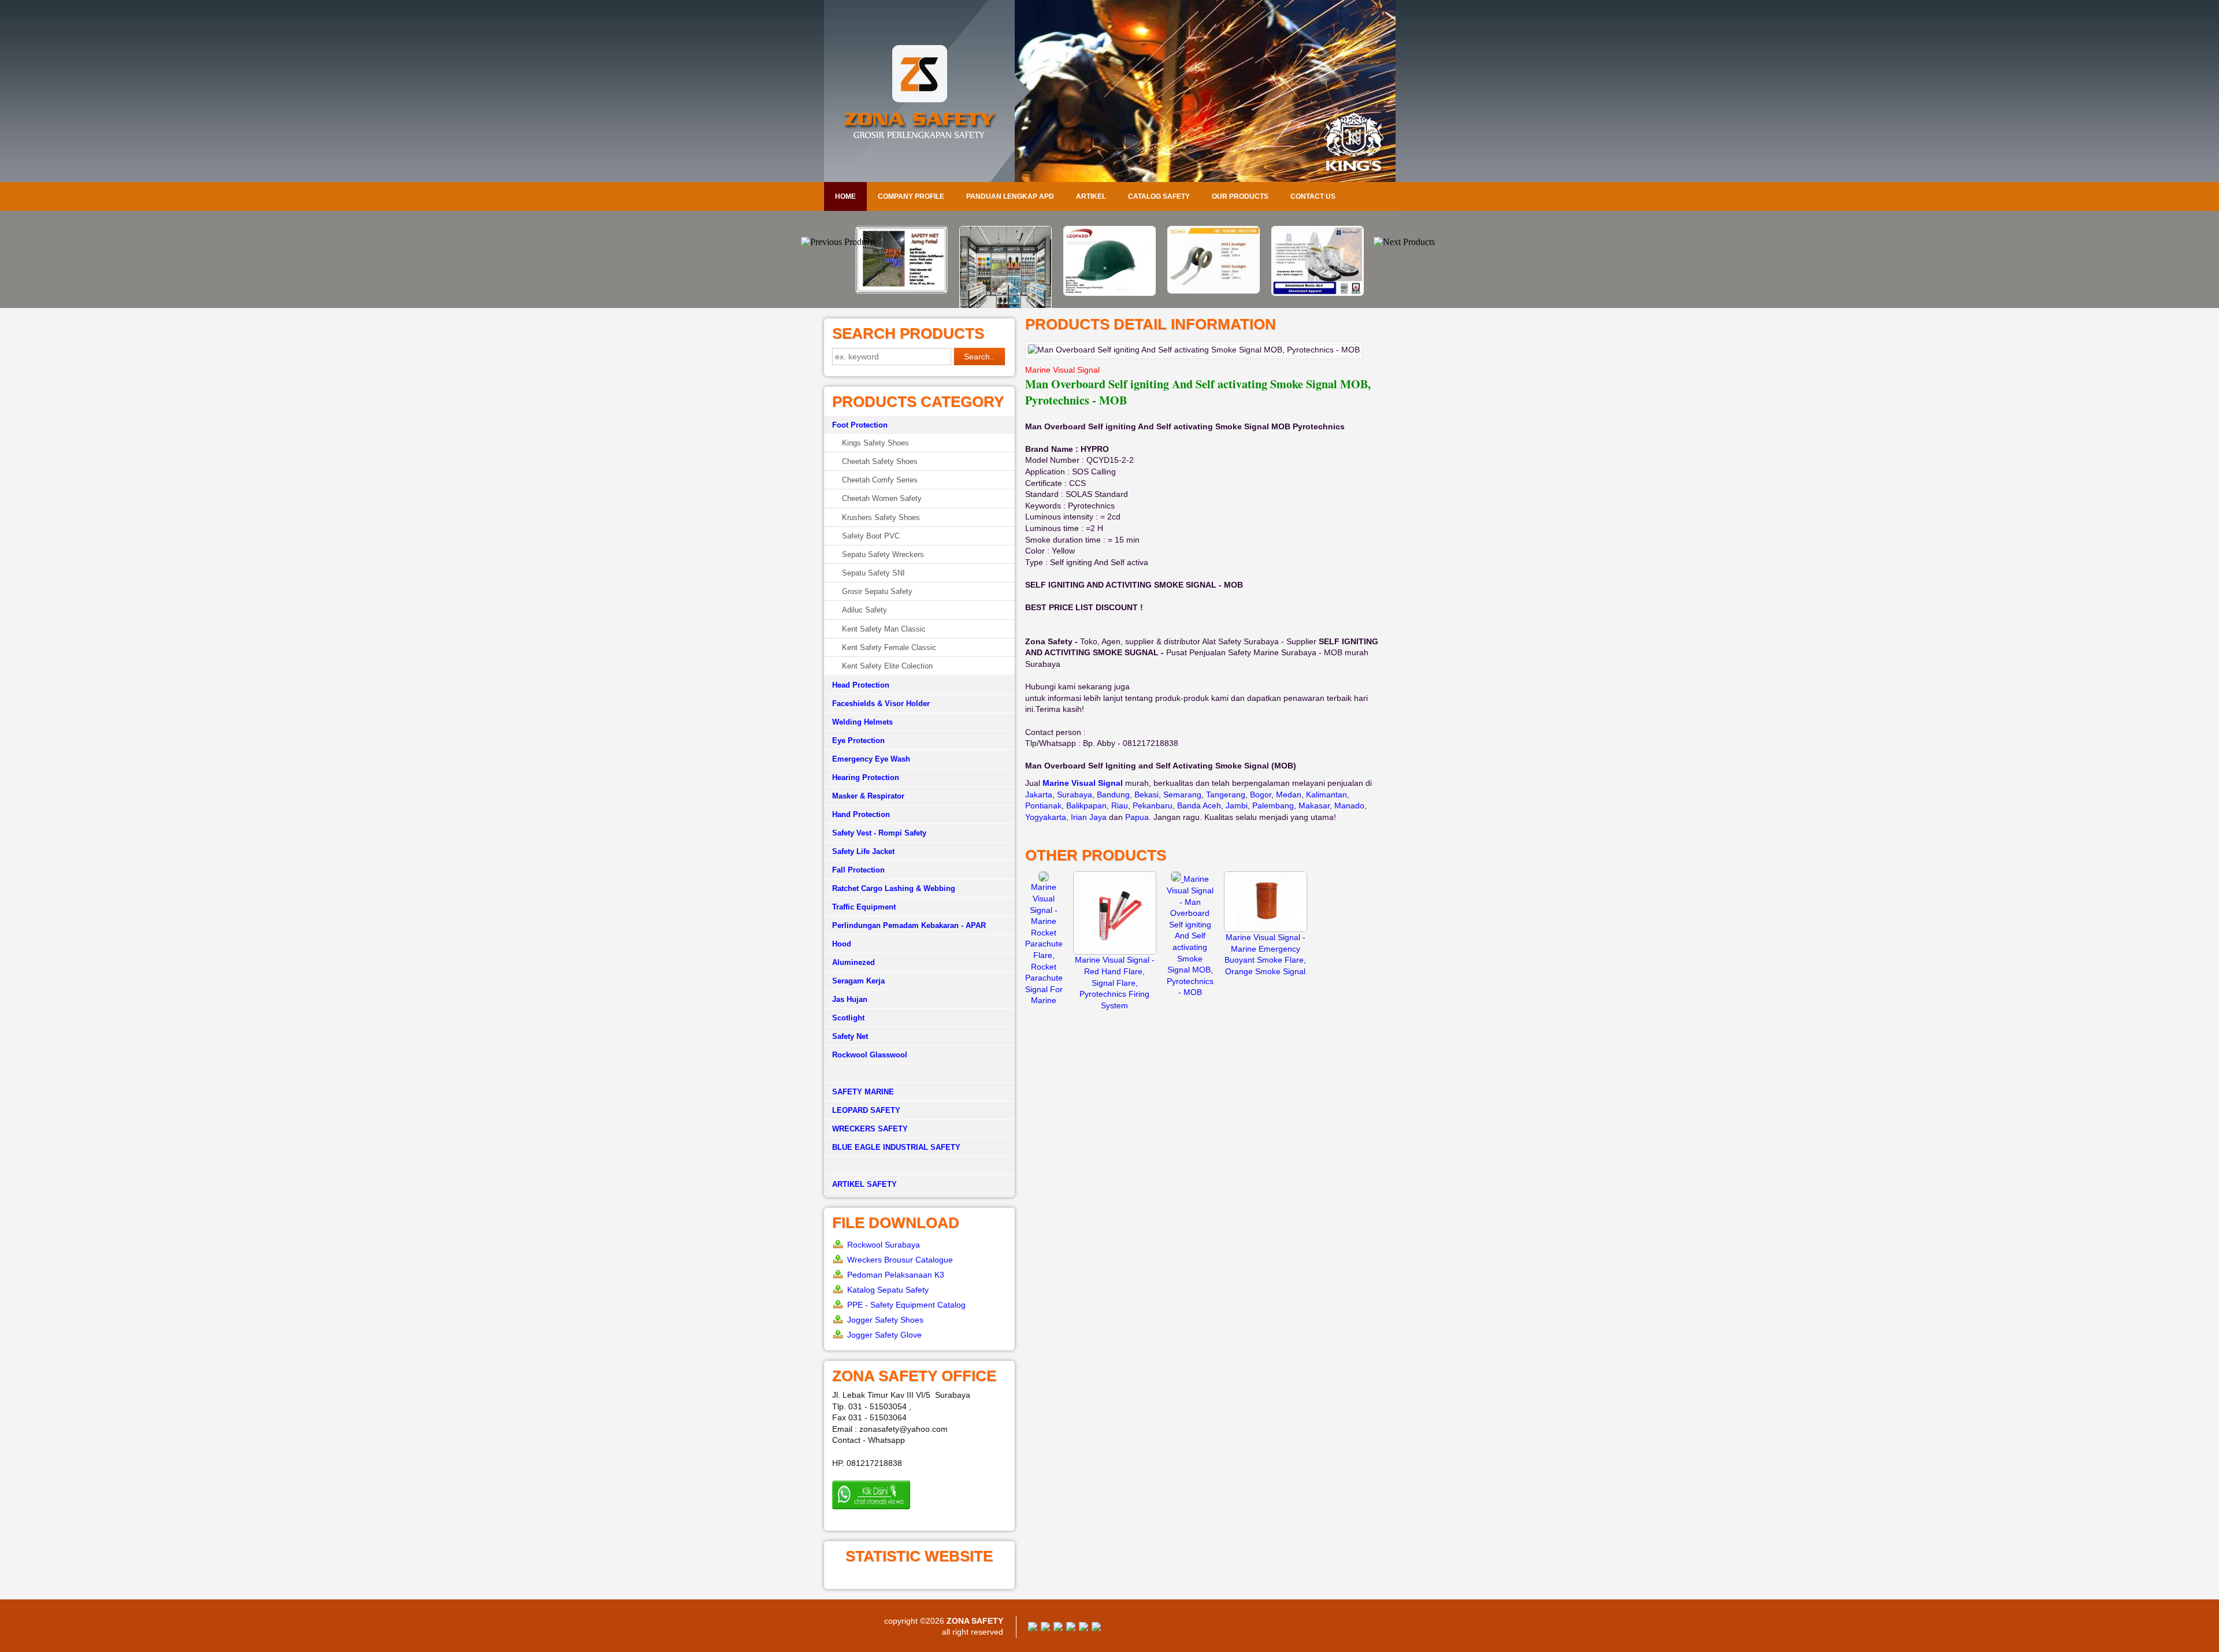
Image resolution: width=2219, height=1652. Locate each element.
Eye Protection (858, 740)
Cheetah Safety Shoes (880, 461)
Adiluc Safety (864, 610)
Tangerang (1226, 795)
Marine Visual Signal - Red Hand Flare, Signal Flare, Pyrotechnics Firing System (1115, 982)
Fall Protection (858, 870)
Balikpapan (1086, 805)
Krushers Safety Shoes (881, 517)
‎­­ (919, 1166)
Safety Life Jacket (863, 851)
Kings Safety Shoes (875, 443)
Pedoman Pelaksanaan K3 (896, 1275)
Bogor (1261, 795)
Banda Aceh (1199, 805)
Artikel (1091, 196)
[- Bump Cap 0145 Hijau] (1005, 293)
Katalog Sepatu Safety (888, 1290)
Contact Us (1313, 196)
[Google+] (1058, 1628)
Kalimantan (1326, 795)
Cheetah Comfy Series (880, 480)
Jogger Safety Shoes (885, 1320)
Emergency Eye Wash (871, 759)
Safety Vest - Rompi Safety (879, 833)
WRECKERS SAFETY (870, 1129)
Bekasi (1146, 795)
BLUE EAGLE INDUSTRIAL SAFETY (896, 1147)
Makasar (1314, 805)
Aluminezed (854, 962)
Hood (842, 944)
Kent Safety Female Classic (889, 647)
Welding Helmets (862, 722)
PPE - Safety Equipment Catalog (906, 1305)
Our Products (1240, 196)
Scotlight (848, 1018)
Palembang (1273, 805)
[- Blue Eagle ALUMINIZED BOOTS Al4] (1214, 293)
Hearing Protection (866, 777)
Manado (1349, 805)
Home (845, 196)
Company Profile (911, 196)
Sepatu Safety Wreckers (883, 554)
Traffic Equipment (864, 907)
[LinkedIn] (1096, 1628)
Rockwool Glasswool (870, 1055)
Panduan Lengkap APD (1010, 196)
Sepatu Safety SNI (873, 573)
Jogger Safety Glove (884, 1335)
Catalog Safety (1159, 196)
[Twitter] (1045, 1628)
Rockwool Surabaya (884, 1245)
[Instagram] (1083, 1628)
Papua (1137, 817)
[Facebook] (1033, 1628)
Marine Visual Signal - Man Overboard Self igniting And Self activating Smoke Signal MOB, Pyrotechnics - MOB (1190, 935)
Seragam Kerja (858, 981)
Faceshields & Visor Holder (881, 704)
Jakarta (1039, 795)
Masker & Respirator (868, 796)
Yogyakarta (1046, 817)
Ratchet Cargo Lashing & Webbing (894, 888)
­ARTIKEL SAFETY (864, 1184)
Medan (1289, 795)
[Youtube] (1071, 1628)
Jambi (1237, 805)
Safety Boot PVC (871, 536)
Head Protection (861, 685)
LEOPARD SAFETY (866, 1110)
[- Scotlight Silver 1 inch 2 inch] (1109, 291)
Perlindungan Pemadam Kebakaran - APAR (909, 925)
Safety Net (850, 1036)
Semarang (1182, 795)
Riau (1120, 805)
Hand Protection (861, 814)
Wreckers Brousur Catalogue (900, 1260)
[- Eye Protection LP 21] (1318, 293)
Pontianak (1043, 805)
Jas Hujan (850, 999)
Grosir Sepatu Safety (877, 591)
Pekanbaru (1153, 805)
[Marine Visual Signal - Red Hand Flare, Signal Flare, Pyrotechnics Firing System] (1115, 952)
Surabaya (1075, 795)
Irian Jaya (1089, 817)
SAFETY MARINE (863, 1092)
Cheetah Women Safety (882, 498)
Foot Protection (860, 425)
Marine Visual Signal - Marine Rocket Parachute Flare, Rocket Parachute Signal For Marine (1044, 944)
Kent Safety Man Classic (884, 629)
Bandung (1113, 795)
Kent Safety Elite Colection (887, 666)
